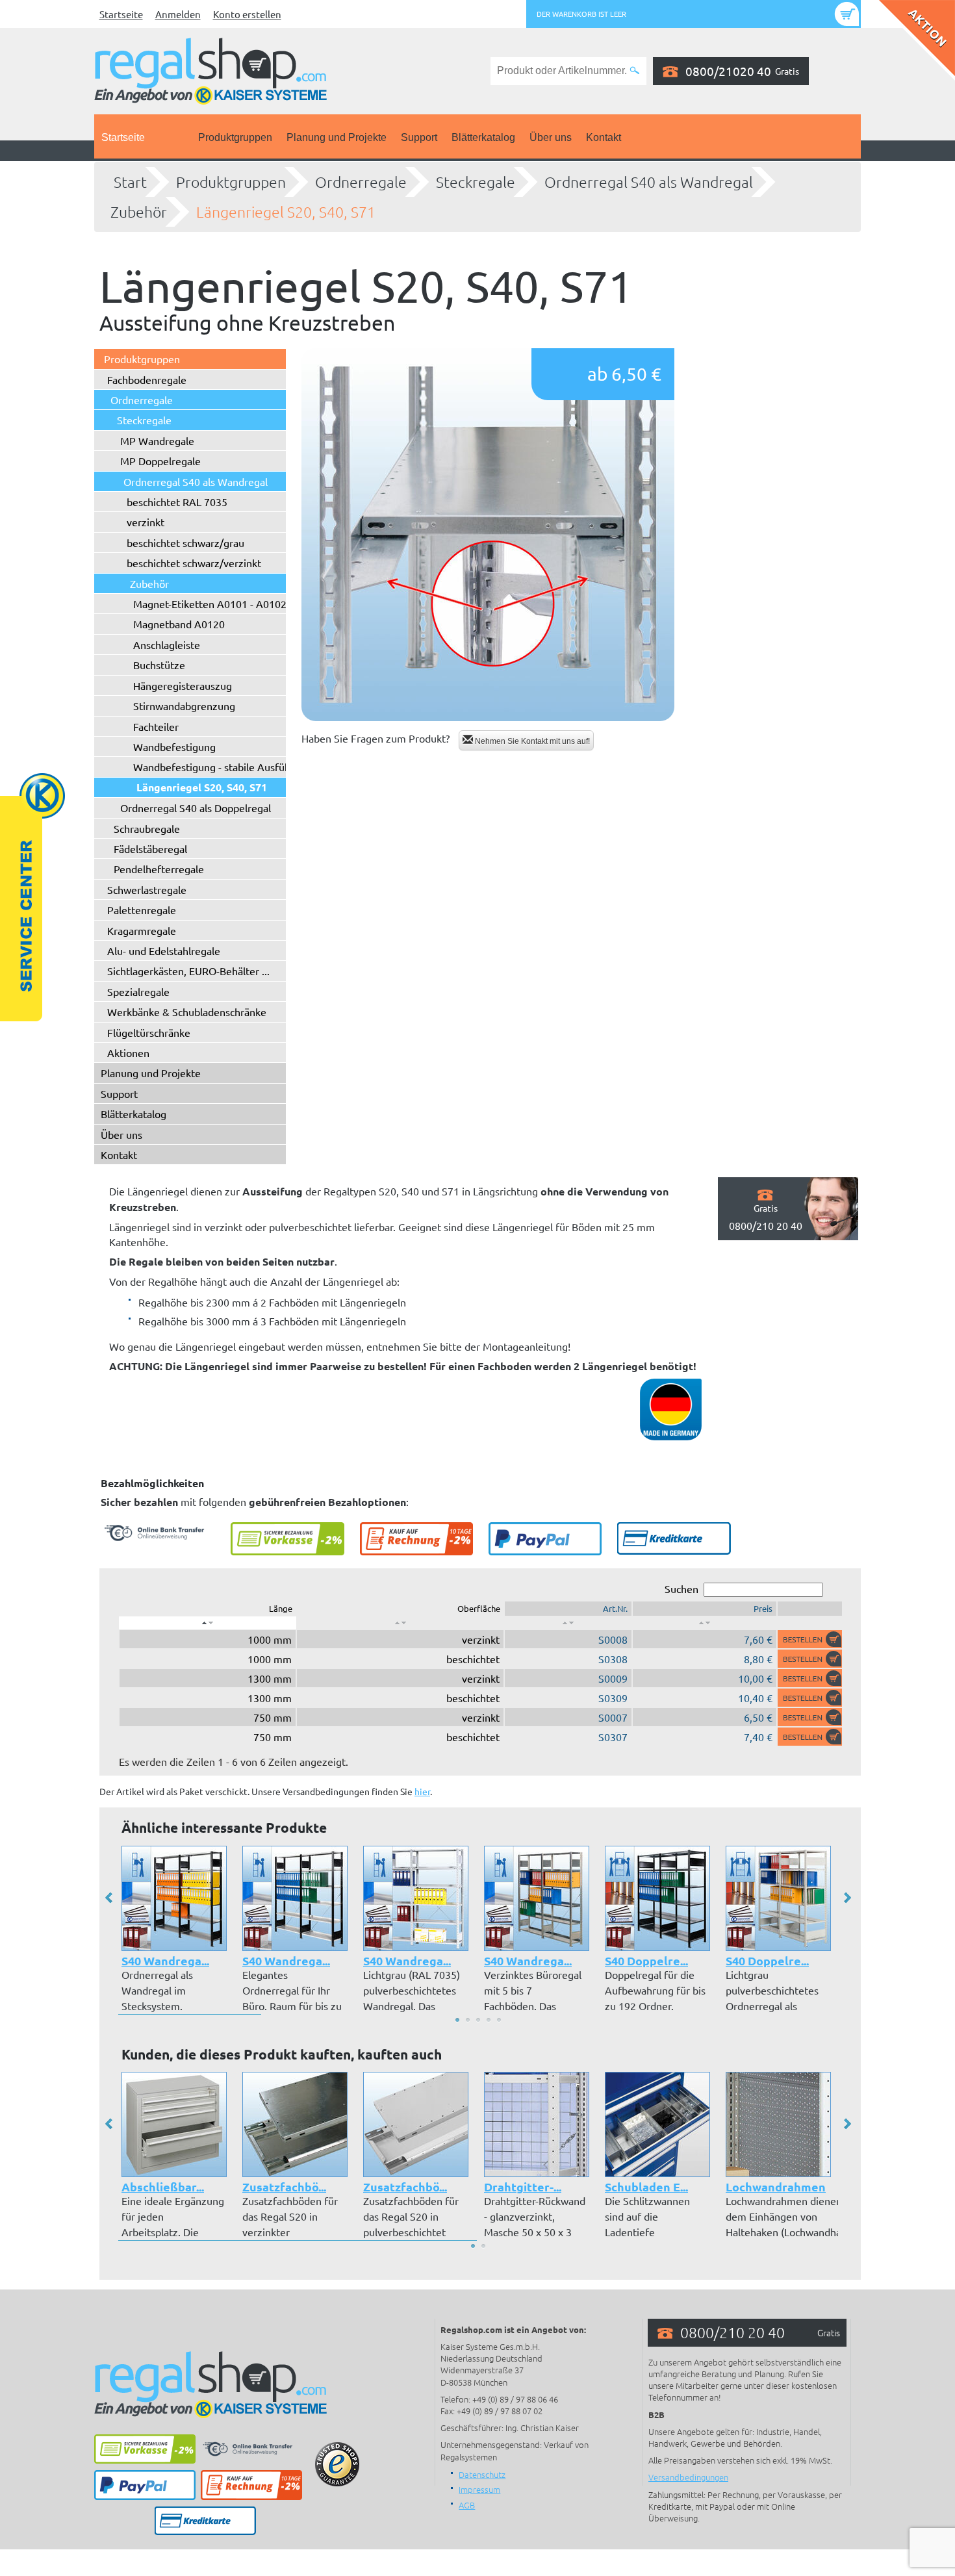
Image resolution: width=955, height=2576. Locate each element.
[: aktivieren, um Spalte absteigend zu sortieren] (208, 1623)
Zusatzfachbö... (284, 2187)
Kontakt (604, 137)
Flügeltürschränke (149, 1032)
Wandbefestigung (174, 746)
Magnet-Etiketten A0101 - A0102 (210, 604)
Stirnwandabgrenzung (184, 706)
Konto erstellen (247, 14)
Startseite (121, 14)
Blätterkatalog (483, 137)
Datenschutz (482, 2474)
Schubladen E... (646, 2187)
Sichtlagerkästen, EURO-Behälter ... (188, 971)
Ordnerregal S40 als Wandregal (649, 182)
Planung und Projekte (337, 137)
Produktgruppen (235, 137)
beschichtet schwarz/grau (185, 542)
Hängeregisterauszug (183, 685)
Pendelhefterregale (159, 869)
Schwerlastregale (147, 889)
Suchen (681, 1588)
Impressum (479, 2489)
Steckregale (476, 182)
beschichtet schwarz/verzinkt (194, 563)
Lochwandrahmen (776, 2187)
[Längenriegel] (488, 535)
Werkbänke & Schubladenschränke (187, 1012)
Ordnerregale (361, 182)
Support (419, 137)
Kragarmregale (142, 930)
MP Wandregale (157, 440)
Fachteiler (156, 726)
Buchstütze (159, 665)
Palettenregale (142, 910)
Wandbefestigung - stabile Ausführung (223, 767)
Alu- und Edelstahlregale (164, 950)
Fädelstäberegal (150, 848)
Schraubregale (147, 828)
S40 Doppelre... (646, 1960)
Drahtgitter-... (523, 2187)
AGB (467, 2505)
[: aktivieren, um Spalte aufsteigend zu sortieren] (400, 1623)
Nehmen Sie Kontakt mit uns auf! (531, 741)
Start (130, 182)
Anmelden (178, 14)
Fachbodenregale (147, 379)
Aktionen (128, 1052)
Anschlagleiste (167, 644)
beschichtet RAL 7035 (177, 502)
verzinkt (146, 522)
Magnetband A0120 (179, 624)
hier (422, 1791)
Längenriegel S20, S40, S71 (286, 212)
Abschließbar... (163, 2187)
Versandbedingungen (688, 2477)
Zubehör (139, 212)
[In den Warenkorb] (810, 1639)
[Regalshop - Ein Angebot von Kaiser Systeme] (210, 70)
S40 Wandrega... (165, 1960)
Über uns (551, 137)
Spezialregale (138, 991)
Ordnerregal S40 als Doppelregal (196, 808)
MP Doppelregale (160, 461)
